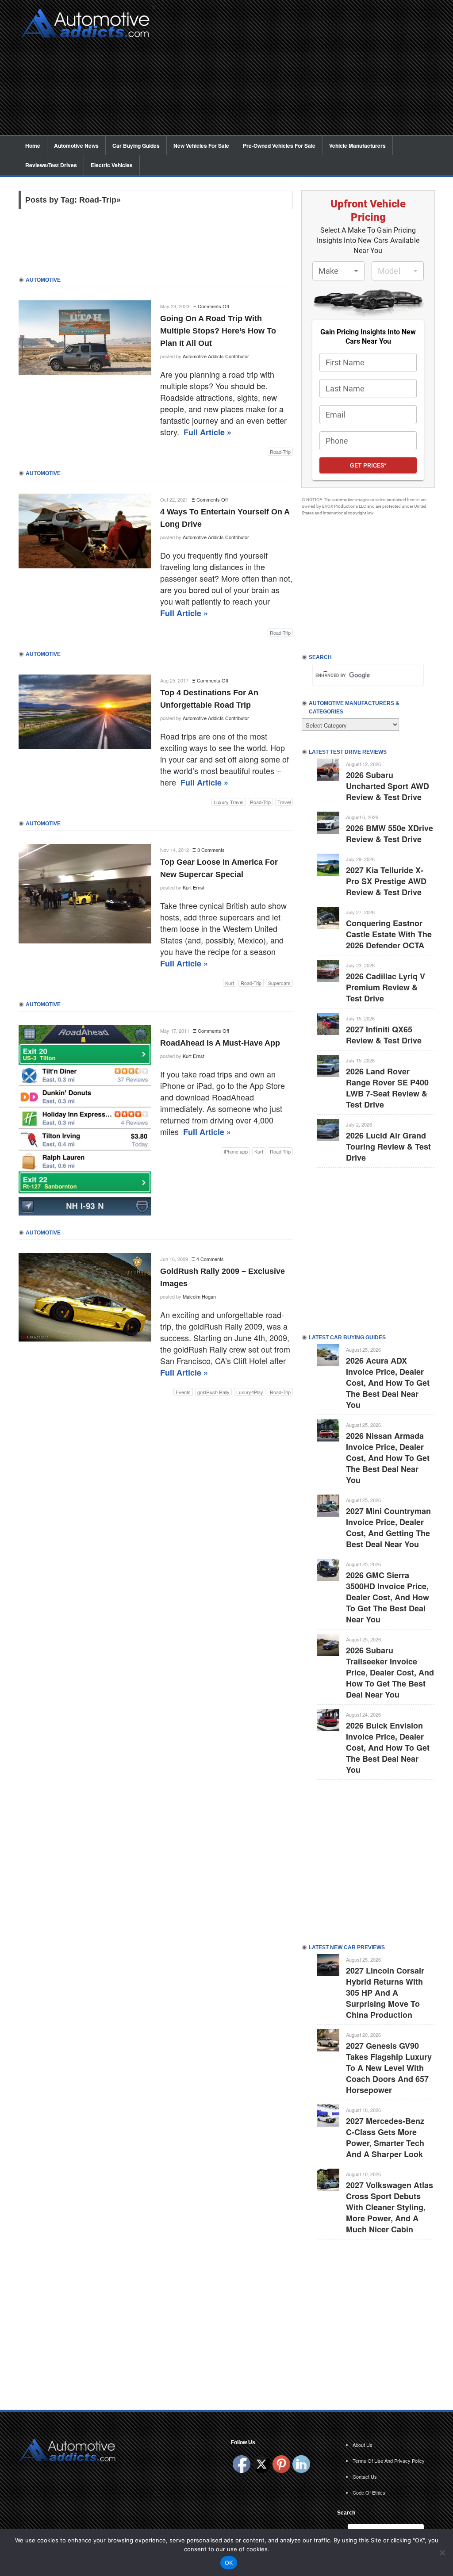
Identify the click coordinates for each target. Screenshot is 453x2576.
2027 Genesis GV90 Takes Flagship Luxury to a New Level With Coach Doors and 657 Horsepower (389, 2068)
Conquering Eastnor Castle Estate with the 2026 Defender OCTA (389, 934)
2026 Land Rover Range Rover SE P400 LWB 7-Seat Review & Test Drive (387, 1088)
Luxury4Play (250, 1392)
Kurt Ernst (194, 887)
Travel (284, 802)
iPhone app (236, 1151)
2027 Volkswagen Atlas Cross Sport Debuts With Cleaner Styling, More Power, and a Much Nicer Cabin (390, 2207)
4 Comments (210, 1259)
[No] (442, 2553)
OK (229, 2563)
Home (33, 146)
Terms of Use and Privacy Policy (389, 2461)
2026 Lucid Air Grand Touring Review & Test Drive (388, 1146)
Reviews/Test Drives (51, 165)
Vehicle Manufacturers (357, 146)
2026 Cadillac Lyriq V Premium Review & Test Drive (386, 987)
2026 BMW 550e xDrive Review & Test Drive (390, 834)
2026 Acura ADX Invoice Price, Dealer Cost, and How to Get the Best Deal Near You (388, 1383)
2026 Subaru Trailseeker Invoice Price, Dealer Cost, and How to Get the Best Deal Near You (390, 1672)
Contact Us (365, 2476)
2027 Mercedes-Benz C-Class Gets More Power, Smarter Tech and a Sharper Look (385, 2137)
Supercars (279, 983)
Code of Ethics (369, 2492)
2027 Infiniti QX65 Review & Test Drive (384, 1035)
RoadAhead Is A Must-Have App (220, 1043)
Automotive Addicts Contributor (216, 356)
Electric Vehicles (112, 165)
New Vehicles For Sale (201, 146)
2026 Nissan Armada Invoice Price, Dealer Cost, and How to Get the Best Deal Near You (388, 1458)
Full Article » (207, 432)
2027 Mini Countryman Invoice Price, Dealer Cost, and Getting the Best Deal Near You (388, 1528)
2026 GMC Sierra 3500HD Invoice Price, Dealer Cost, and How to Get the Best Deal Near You (388, 1597)
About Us (363, 2445)
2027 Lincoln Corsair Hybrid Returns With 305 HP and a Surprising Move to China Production (385, 1993)
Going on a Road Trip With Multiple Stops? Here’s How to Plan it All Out (218, 331)
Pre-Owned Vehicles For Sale (279, 146)
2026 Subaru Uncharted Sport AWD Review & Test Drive (388, 786)
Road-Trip (280, 452)
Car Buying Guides (136, 146)
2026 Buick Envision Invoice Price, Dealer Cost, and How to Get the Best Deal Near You (388, 1748)
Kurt (230, 983)
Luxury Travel (228, 802)
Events (183, 1392)
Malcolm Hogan (199, 1296)
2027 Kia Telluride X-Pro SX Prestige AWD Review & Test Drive (386, 881)
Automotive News (76, 146)
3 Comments (211, 850)
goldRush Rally (213, 1392)
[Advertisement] (297, 73)
